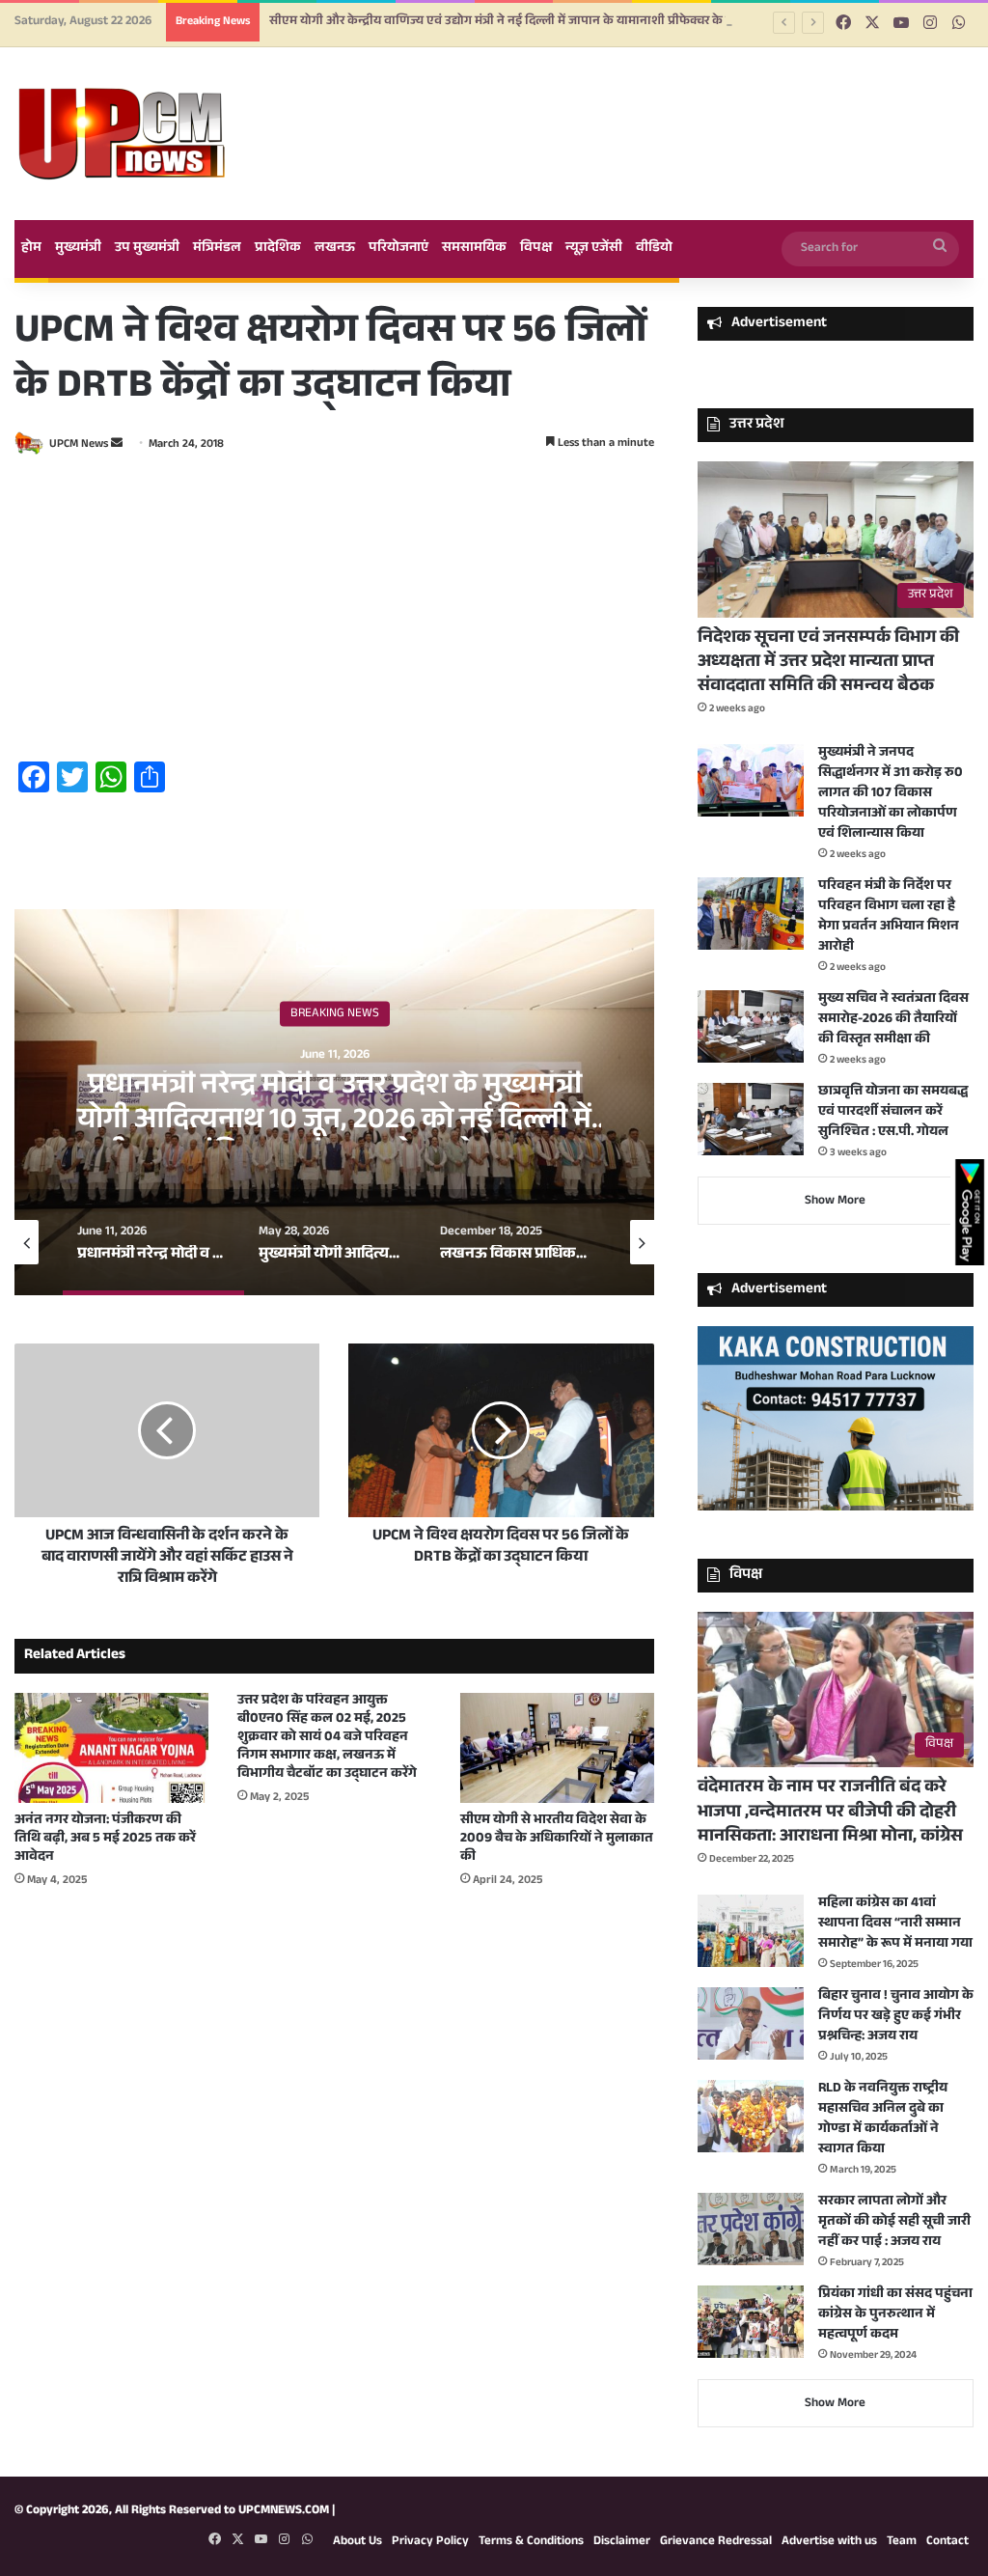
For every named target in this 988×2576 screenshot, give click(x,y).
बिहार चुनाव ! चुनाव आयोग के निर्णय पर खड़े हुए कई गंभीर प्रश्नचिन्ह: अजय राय (896, 2017)
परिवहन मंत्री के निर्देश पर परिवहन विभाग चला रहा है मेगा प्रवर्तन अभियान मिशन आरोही (889, 917)
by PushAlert (348, 116)
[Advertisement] (334, 611)
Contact (947, 2542)
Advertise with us (829, 2542)
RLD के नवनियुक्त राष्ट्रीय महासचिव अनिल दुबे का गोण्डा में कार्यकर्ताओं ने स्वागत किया (883, 2120)
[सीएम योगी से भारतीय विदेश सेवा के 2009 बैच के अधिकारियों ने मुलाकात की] (557, 1747)
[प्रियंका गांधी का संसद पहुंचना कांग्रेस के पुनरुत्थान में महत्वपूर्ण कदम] (751, 2322)
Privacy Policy (430, 2542)
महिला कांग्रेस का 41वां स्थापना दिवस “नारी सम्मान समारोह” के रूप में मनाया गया (895, 1925)
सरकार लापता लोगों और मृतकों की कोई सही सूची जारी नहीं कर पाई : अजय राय (894, 2223)
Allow (637, 95)
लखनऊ (335, 249)
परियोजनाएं (398, 249)
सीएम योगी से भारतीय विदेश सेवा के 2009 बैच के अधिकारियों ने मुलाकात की (557, 1840)
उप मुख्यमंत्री (147, 249)
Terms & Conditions (531, 2542)
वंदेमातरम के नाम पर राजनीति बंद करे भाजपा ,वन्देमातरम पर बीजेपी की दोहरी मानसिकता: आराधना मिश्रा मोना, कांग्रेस (830, 1813)
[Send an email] (117, 445)
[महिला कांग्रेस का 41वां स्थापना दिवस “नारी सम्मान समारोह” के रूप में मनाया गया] (751, 1931)
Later (533, 95)
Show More (835, 1202)
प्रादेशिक (278, 249)
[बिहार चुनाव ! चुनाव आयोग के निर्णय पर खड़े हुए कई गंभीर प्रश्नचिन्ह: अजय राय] (751, 2023)
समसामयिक (474, 249)
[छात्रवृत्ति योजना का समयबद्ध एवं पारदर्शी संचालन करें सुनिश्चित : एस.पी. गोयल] (751, 1119)
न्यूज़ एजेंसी (594, 249)
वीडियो (654, 249)
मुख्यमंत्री (78, 249)
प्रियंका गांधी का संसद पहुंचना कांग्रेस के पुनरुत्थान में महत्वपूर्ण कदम (895, 2315)
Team (902, 2542)
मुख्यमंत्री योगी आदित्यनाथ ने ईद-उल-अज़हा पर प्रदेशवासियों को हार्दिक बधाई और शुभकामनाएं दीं (335, 1122)
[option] (334, 1102)
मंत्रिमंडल (217, 249)
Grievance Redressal (716, 2542)
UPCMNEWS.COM (284, 2511)
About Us (357, 2542)
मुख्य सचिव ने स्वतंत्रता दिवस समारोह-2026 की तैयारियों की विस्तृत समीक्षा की (893, 1020)
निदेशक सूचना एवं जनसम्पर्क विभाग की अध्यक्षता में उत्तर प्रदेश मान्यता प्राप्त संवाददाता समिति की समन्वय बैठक (828, 663)
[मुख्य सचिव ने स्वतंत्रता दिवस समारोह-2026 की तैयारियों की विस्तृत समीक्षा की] (751, 1026)
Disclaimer (622, 2542)
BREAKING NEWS (335, 1013)
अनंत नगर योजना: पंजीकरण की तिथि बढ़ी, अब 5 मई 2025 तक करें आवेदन (105, 1840)
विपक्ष (536, 249)
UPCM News (79, 445)
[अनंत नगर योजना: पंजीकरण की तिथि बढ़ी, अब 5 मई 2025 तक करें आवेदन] (111, 1747)
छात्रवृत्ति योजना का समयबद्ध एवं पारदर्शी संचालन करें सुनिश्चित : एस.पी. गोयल (893, 1113)
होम (31, 249)
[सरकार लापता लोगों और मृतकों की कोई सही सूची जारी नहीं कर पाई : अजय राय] (751, 2229)
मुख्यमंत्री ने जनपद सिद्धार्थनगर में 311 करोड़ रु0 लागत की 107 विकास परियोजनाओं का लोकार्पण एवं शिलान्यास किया (891, 794)
